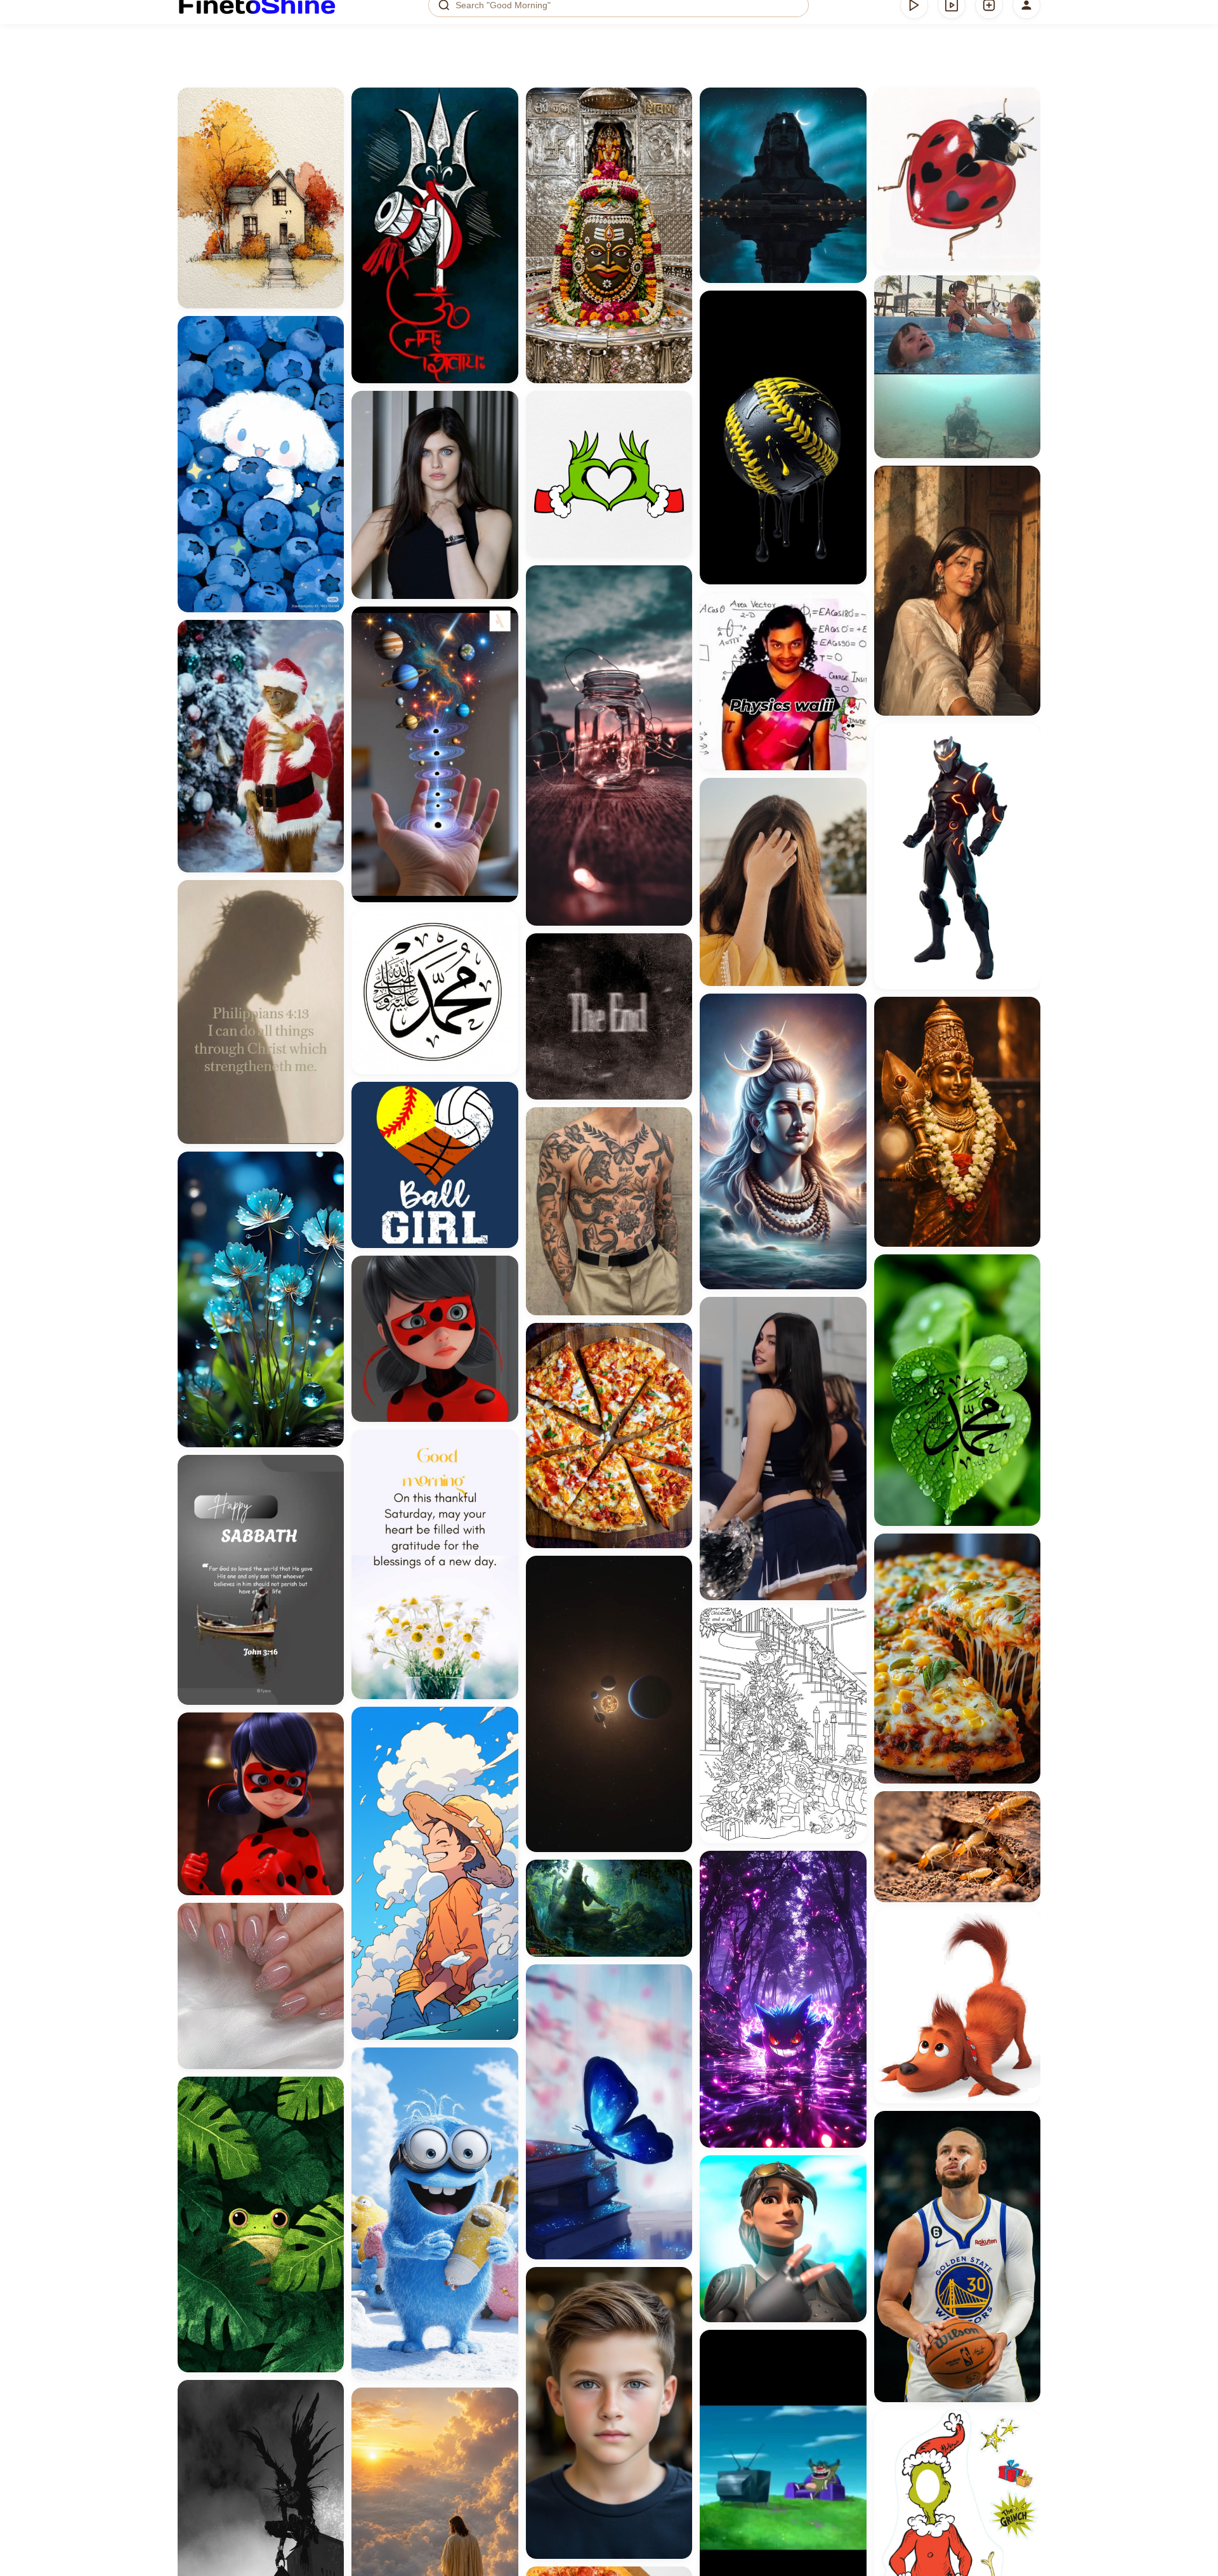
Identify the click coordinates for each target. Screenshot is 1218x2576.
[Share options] (330, 102)
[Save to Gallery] (330, 124)
